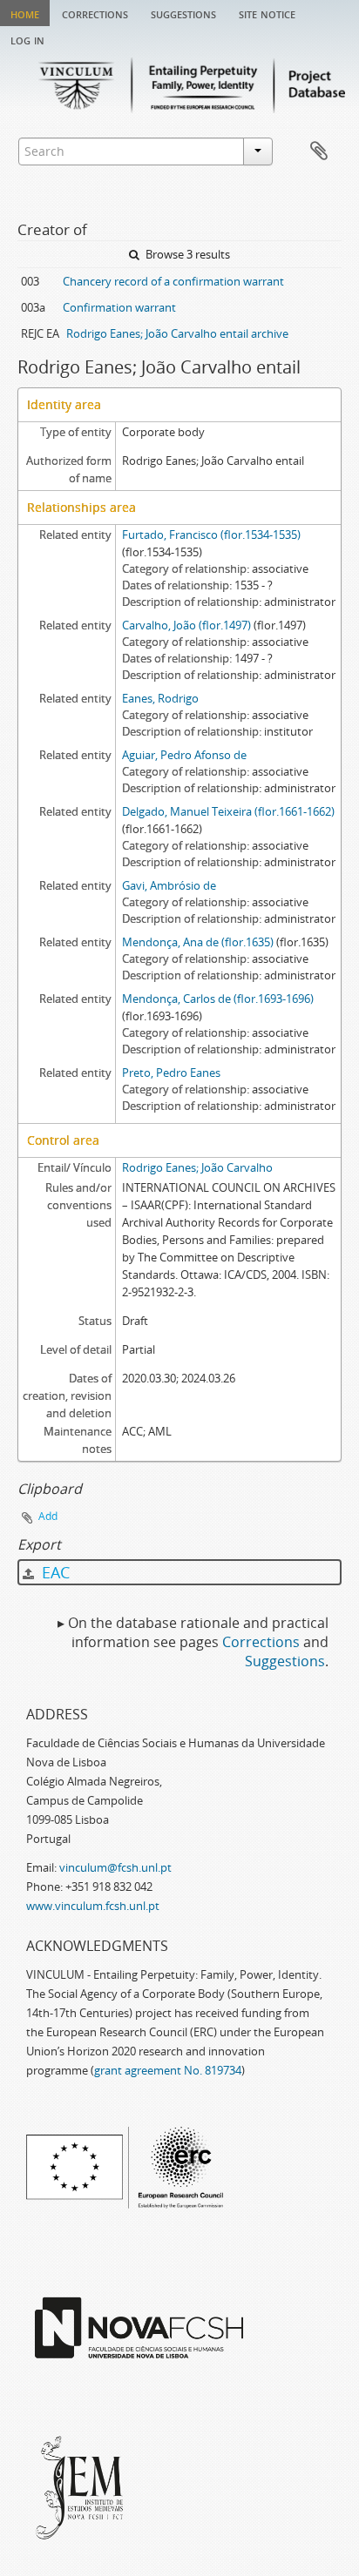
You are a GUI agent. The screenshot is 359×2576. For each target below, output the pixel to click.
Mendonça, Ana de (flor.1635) (198, 942)
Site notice (267, 13)
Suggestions (183, 13)
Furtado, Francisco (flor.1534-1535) (211, 535)
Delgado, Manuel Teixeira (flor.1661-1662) (228, 811)
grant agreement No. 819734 (168, 2070)
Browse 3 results (186, 254)
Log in (27, 39)
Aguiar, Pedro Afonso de (184, 755)
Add (48, 1516)
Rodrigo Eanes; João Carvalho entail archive (177, 333)
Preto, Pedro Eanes (171, 1073)
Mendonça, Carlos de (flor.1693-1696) (218, 999)
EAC (54, 1572)
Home (25, 13)
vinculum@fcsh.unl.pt (115, 1867)
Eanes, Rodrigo (160, 698)
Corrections (95, 13)
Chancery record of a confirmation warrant (173, 281)
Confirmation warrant (119, 307)
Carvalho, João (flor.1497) (186, 625)
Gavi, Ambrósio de (169, 885)
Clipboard (319, 151)
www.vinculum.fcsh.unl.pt (93, 1906)
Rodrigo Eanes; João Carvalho (197, 1167)
